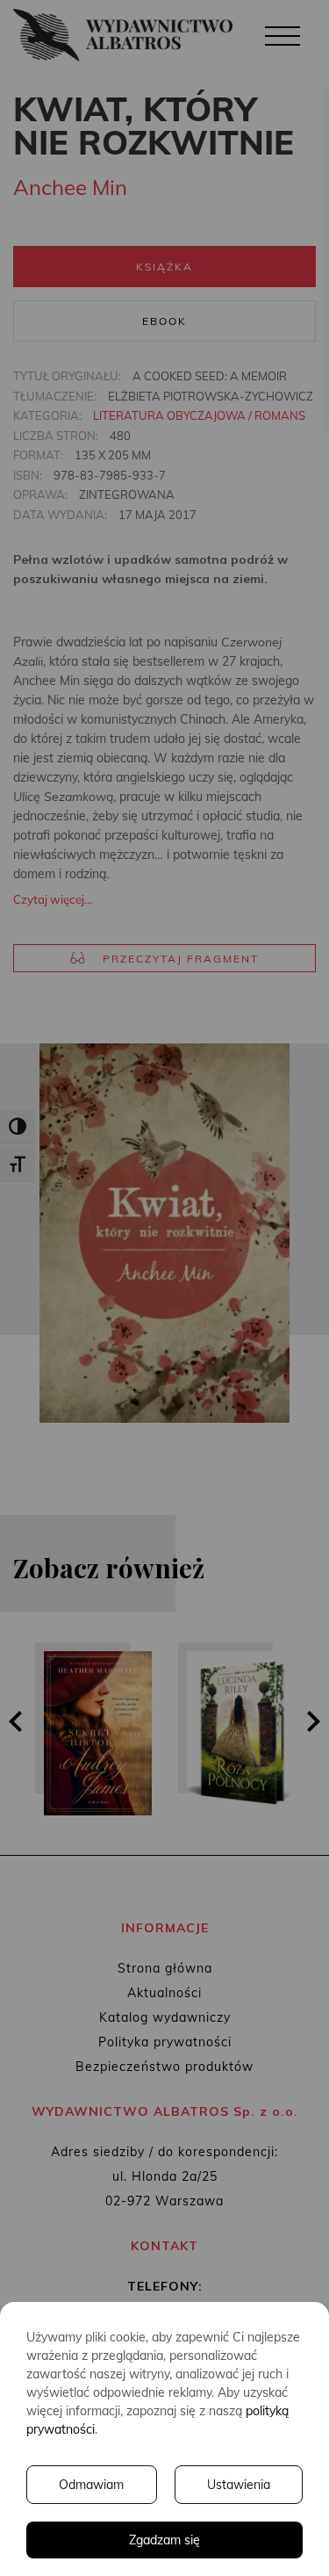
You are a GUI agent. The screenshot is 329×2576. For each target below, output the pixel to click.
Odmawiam (91, 2485)
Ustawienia (239, 2485)
